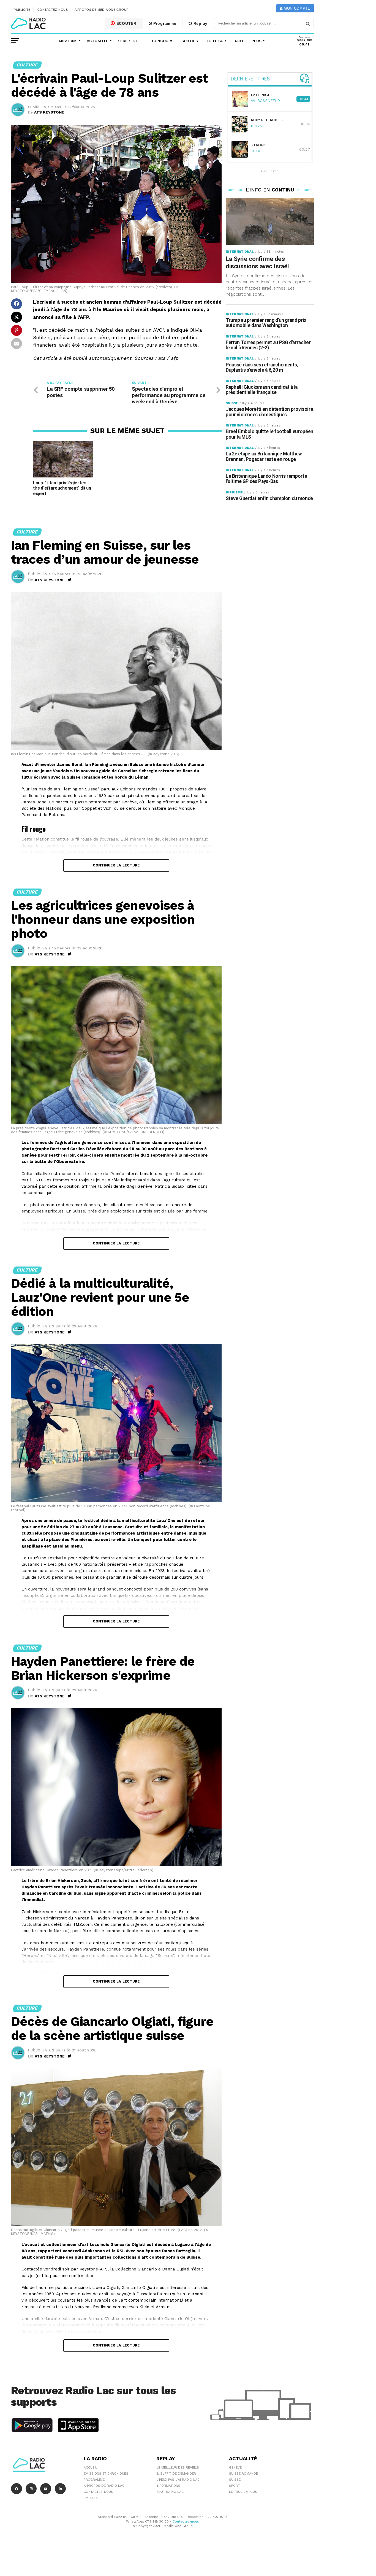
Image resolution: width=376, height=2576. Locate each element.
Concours (163, 41)
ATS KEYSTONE (49, 112)
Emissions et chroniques (106, 2474)
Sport (234, 2486)
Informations (168, 2486)
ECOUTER (126, 23)
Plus (257, 41)
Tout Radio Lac (170, 2492)
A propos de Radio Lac (104, 2486)
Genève (235, 2467)
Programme (164, 23)
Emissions (67, 41)
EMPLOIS (91, 2498)
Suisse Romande (243, 2474)
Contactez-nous (53, 10)
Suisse (235, 2480)
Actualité (98, 41)
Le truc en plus (243, 2492)
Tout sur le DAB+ (225, 41)
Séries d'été (131, 41)
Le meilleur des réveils (178, 2467)
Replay (200, 23)
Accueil (90, 2467)
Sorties (190, 41)
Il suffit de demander (176, 2474)
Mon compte (296, 8)
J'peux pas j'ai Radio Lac (178, 2480)
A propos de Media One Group (102, 10)
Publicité (22, 10)
